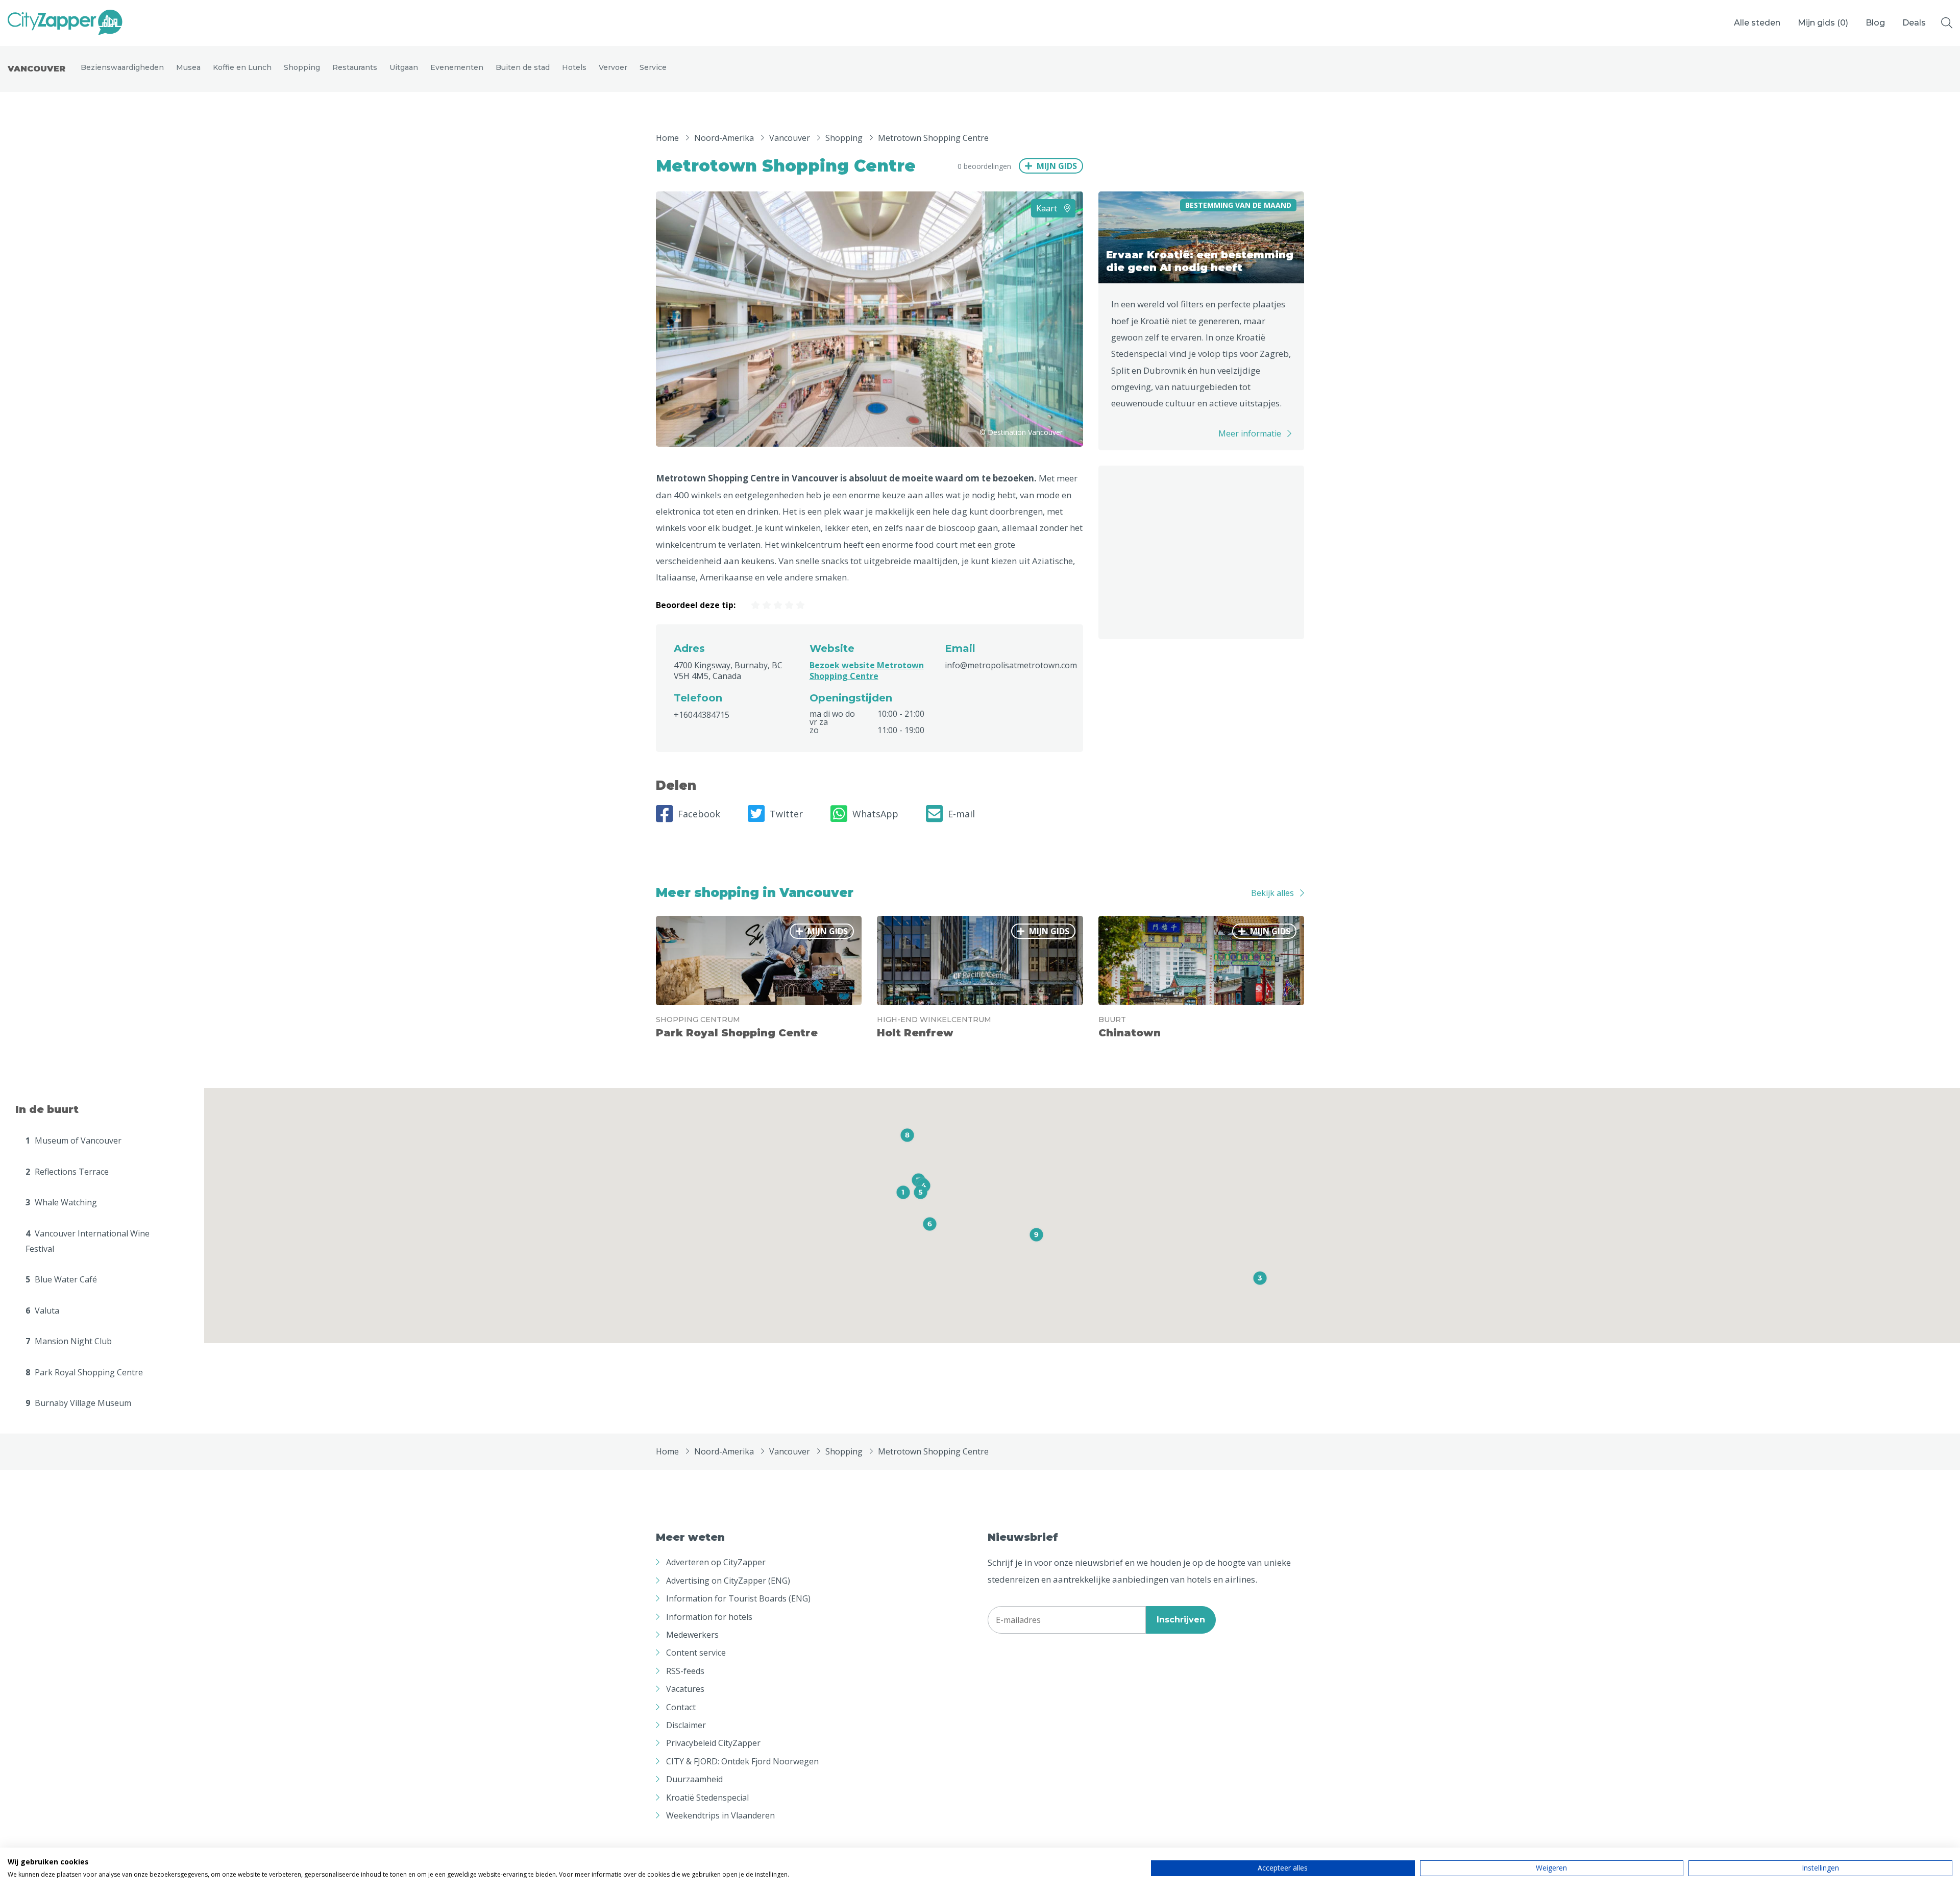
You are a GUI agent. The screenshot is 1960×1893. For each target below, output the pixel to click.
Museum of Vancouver (73, 1140)
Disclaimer (686, 1725)
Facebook (699, 814)
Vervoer (613, 67)
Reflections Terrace (67, 1172)
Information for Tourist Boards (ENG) (738, 1598)
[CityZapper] (65, 23)
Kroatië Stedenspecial (707, 1798)
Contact (681, 1707)
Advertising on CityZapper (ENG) (728, 1581)
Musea (188, 67)
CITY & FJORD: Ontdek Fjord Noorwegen (742, 1761)
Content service (696, 1653)
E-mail (961, 814)
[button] (903, 1192)
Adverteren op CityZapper (716, 1562)
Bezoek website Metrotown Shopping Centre (867, 671)
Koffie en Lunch (242, 67)
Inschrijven (1181, 1620)
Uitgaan (404, 67)
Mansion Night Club (69, 1341)
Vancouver (36, 69)
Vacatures (685, 1689)
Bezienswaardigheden (122, 67)
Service (653, 67)
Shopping (302, 67)
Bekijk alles (1272, 893)
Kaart (1048, 208)
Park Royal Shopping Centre (84, 1372)
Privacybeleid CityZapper (713, 1743)
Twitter (786, 814)
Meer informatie (1250, 433)
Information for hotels (709, 1617)
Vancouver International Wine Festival (88, 1241)
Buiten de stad (523, 67)
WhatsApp (875, 814)
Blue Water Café (61, 1279)
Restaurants (355, 67)
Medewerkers (692, 1635)
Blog (1875, 23)
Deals (1914, 23)
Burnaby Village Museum (78, 1403)
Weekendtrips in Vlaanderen (720, 1815)
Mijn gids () (1823, 23)
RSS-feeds (685, 1671)
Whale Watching (61, 1202)
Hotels (574, 67)
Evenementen (457, 67)
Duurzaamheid (694, 1779)
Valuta (42, 1310)
